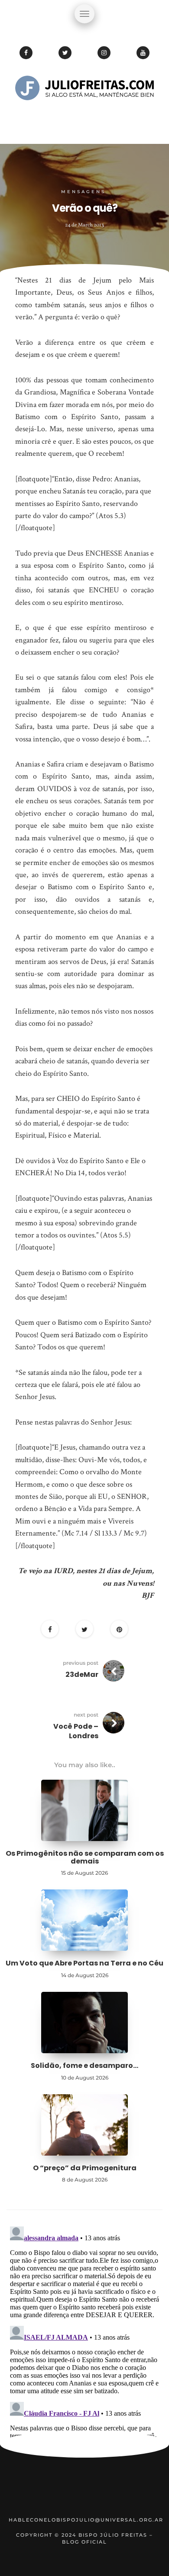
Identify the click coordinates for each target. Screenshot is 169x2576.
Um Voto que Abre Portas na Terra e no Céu (84, 1963)
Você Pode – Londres (76, 1731)
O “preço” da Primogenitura (85, 2168)
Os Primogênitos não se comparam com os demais (85, 1857)
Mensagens (83, 192)
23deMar (82, 1674)
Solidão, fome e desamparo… (84, 2066)
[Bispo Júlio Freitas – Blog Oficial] (84, 114)
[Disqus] (84, 2331)
